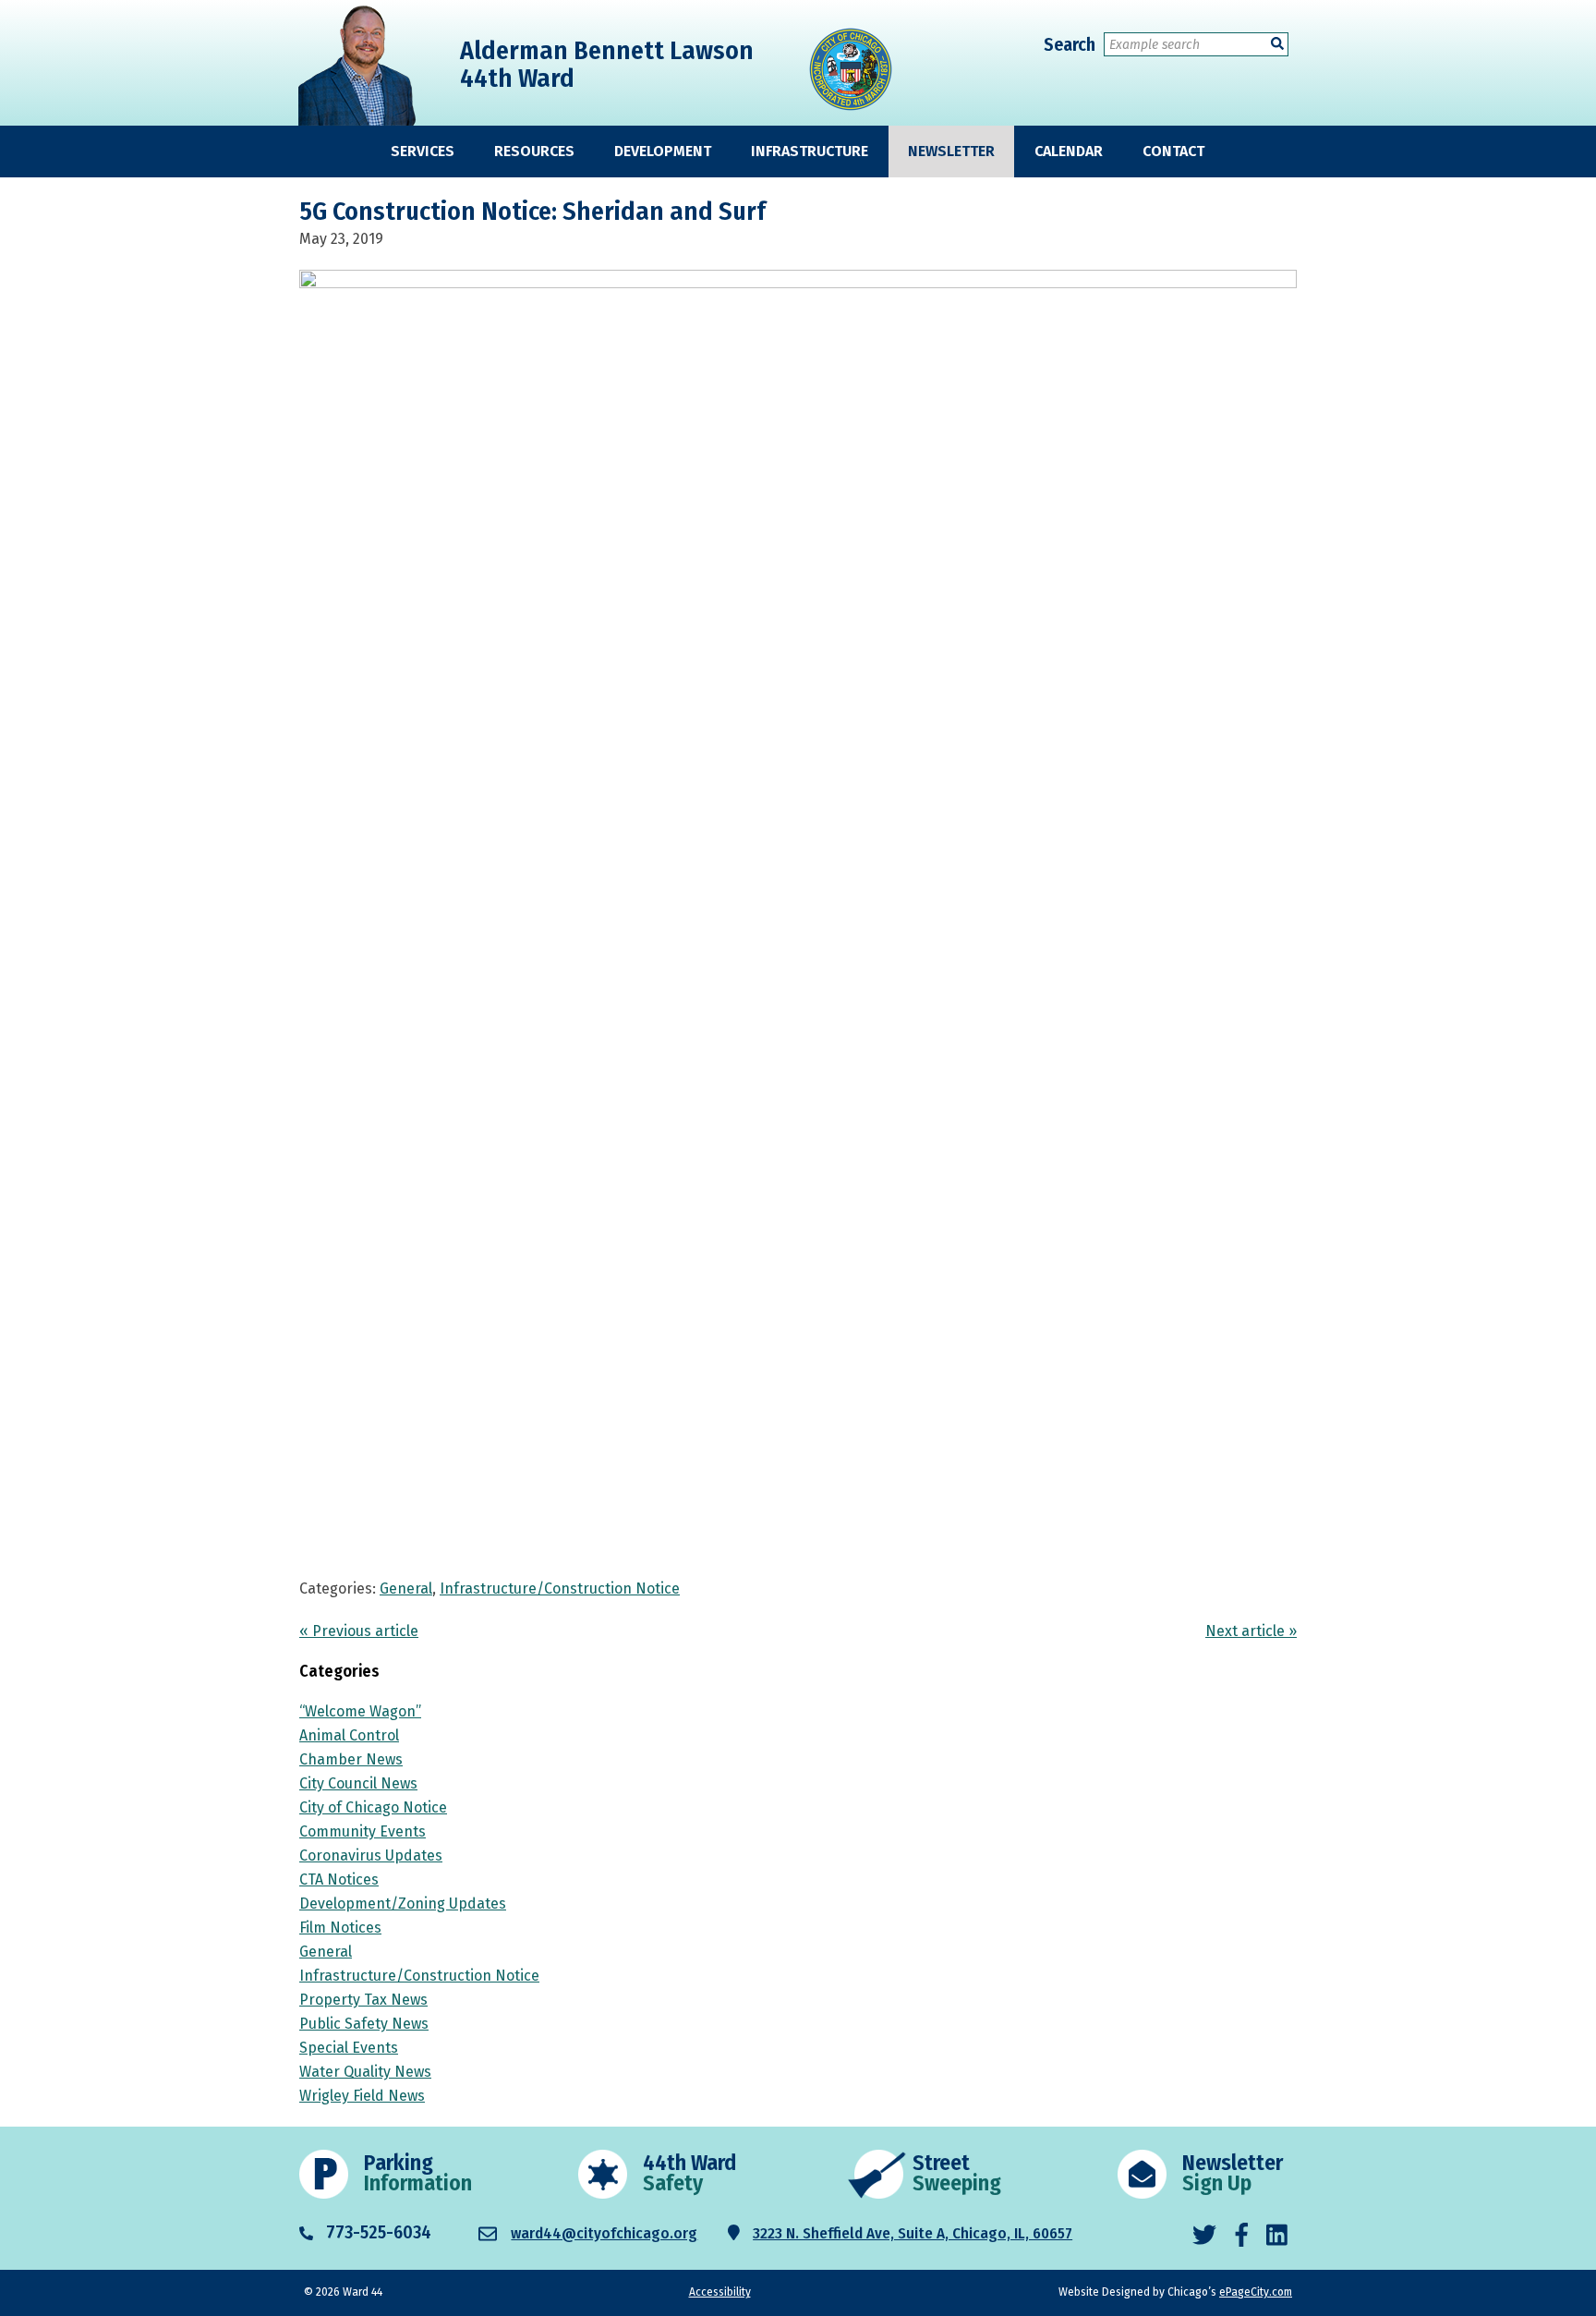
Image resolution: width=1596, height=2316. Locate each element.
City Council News (358, 1783)
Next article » (1251, 1631)
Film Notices (340, 1928)
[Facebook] (1242, 2236)
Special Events (349, 2048)
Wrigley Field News (362, 2096)
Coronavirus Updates (371, 1855)
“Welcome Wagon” (360, 1711)
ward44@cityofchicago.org (604, 2233)
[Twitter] (1204, 2236)
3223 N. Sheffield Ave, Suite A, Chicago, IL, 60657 (913, 2233)
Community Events (363, 1831)
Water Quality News (365, 2072)
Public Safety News (364, 2024)
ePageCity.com (1256, 2292)
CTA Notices (339, 1879)
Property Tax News (363, 2000)
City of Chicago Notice (373, 1807)
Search (1070, 44)
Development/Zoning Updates (403, 1904)
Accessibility (720, 2292)
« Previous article (359, 1631)
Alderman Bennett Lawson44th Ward (607, 64)
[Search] (1277, 44)
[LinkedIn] (1277, 2236)
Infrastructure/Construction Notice (560, 1588)
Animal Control (349, 1735)
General (406, 1588)
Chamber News (351, 1759)
